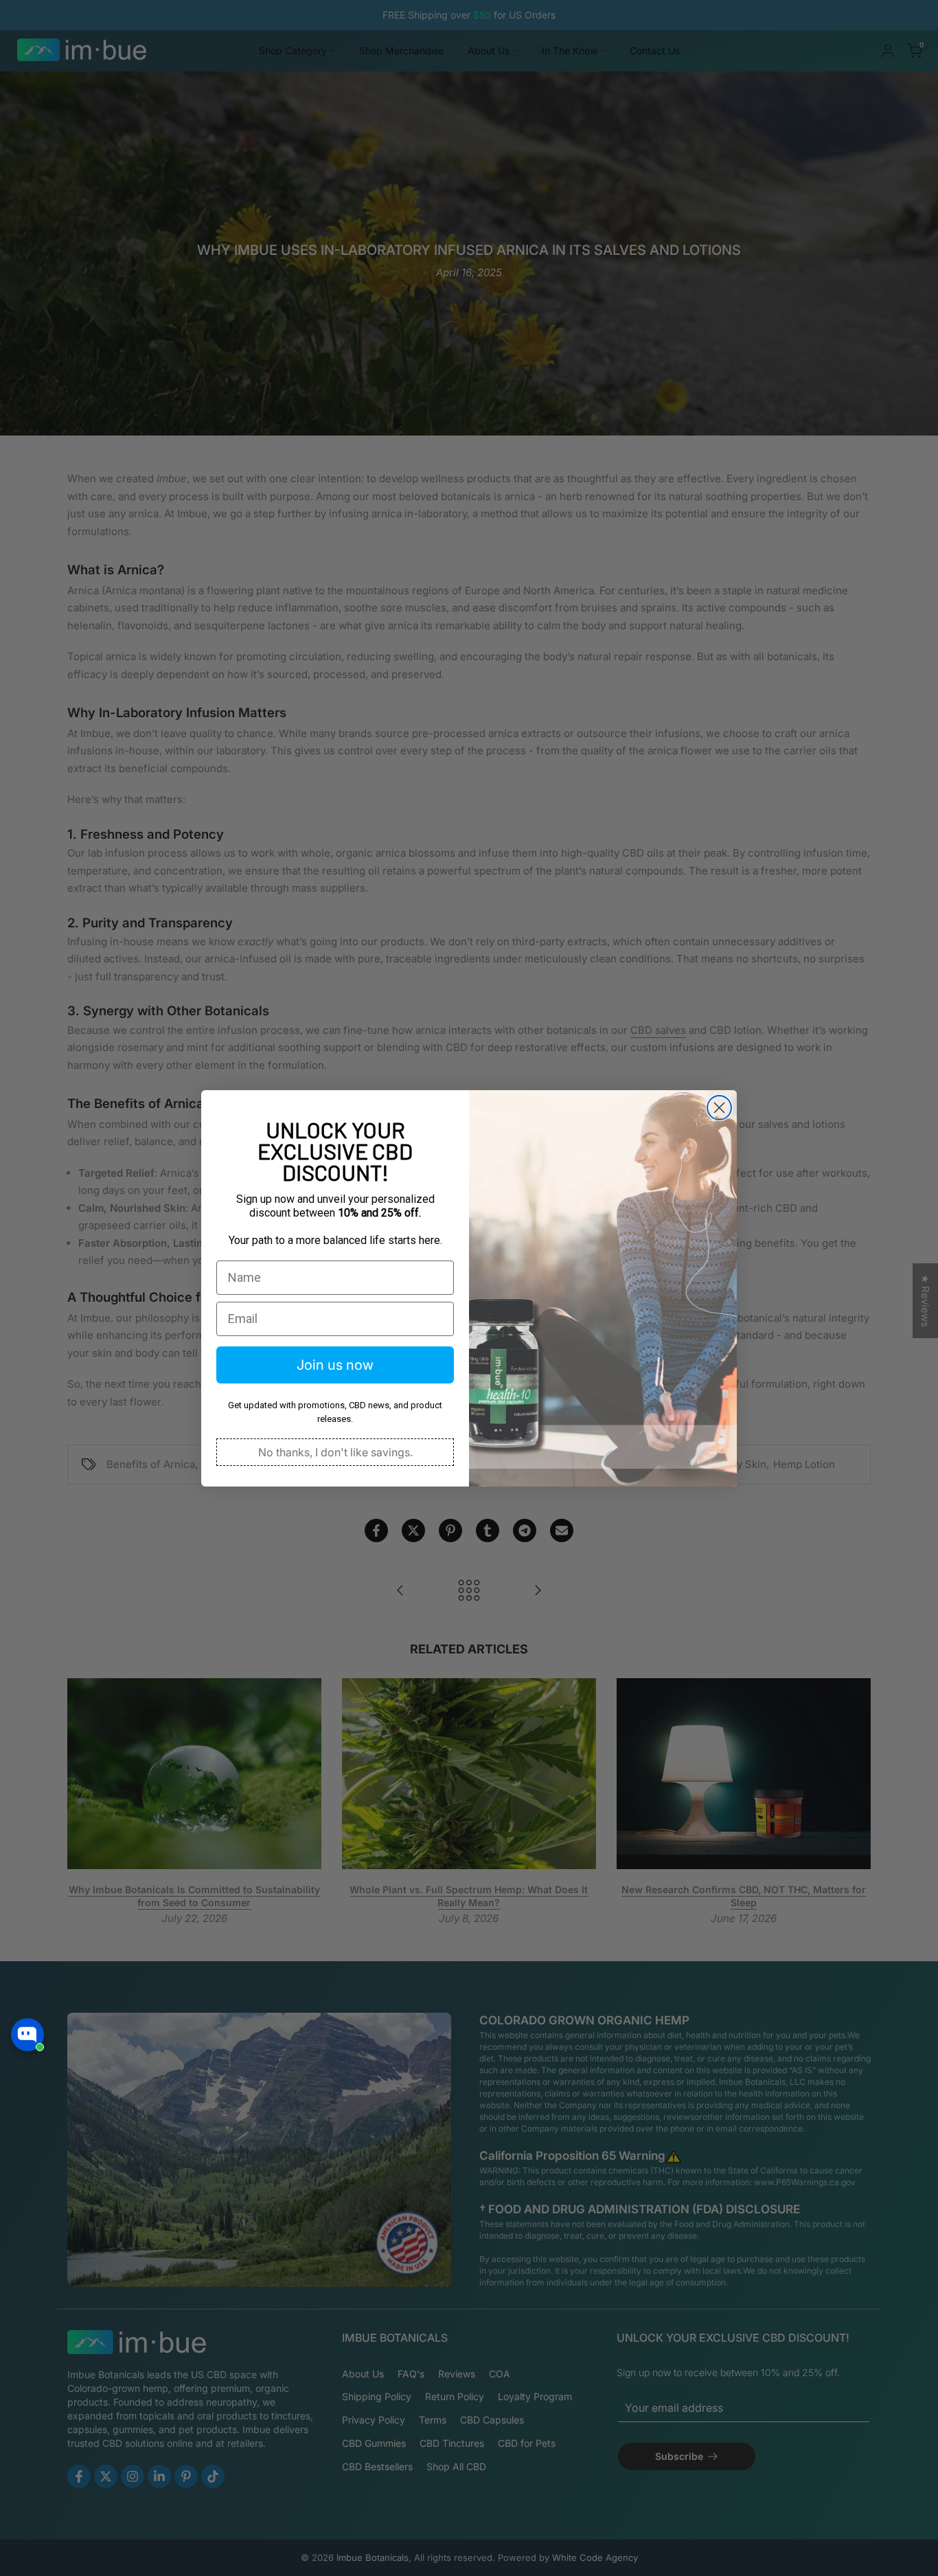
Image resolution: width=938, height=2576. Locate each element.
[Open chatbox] (27, 2035)
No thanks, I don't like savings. (335, 1452)
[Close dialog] (719, 1108)
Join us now (335, 1365)
